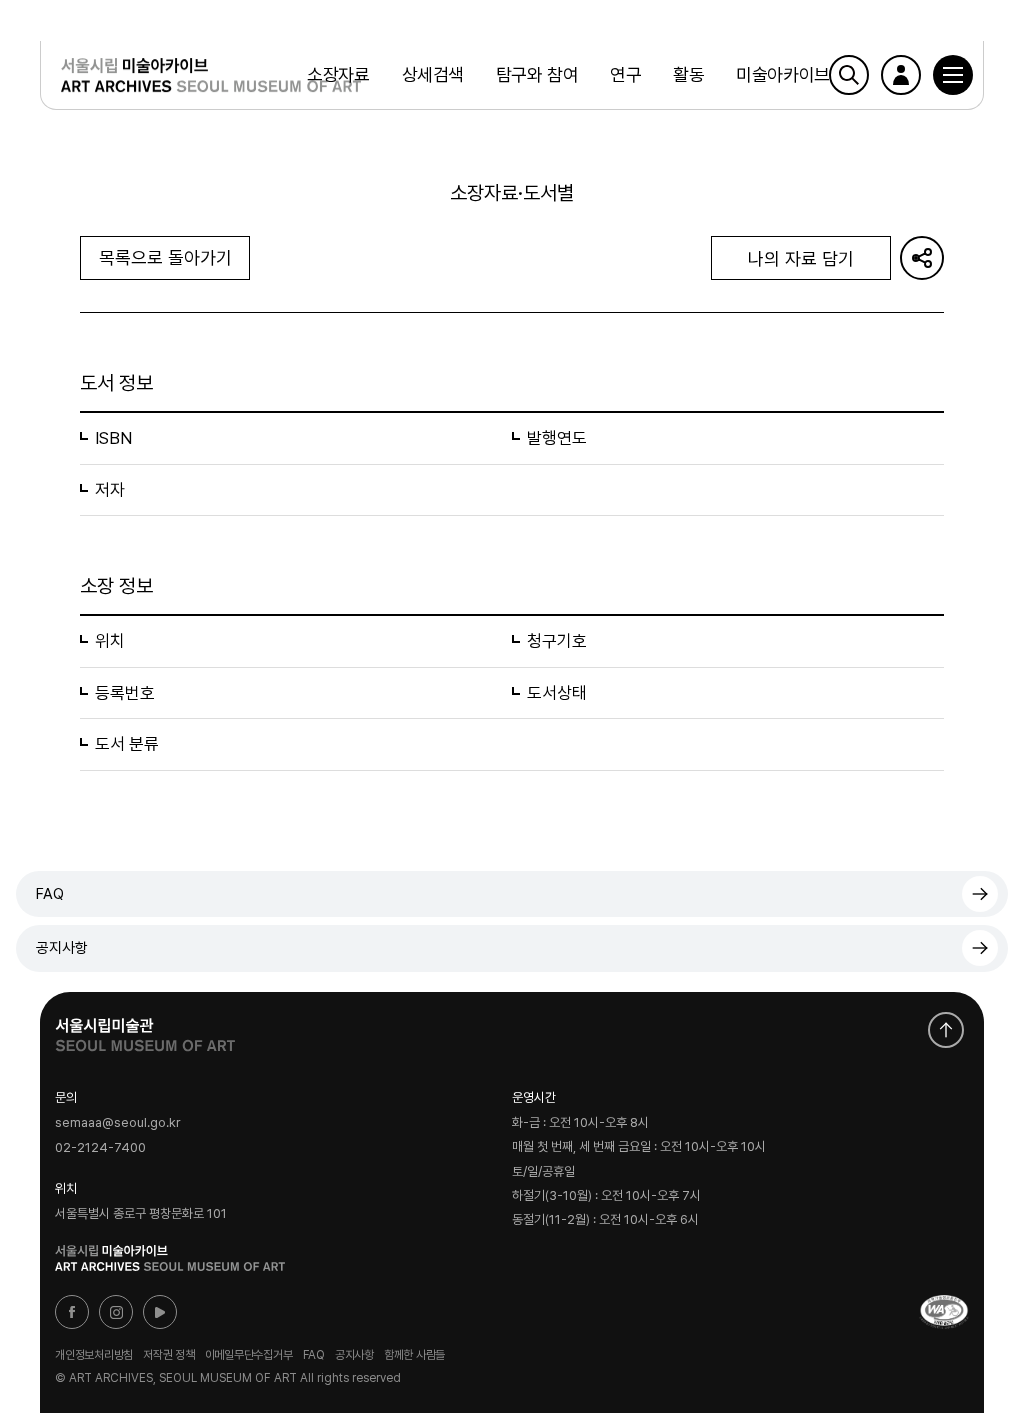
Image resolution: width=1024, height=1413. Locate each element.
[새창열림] (145, 1030)
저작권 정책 (169, 1355)
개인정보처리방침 (94, 1355)
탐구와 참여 (537, 74)
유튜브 (160, 1312)
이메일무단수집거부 (249, 1355)
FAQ (50, 894)
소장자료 (338, 74)
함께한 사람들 (414, 1355)
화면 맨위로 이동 (946, 1030)
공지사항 (62, 948)
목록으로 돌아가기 (165, 257)
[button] (953, 75)
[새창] (944, 1312)
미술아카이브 (782, 74)
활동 (688, 74)
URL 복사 (922, 258)
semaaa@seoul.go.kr (118, 1123)
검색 (849, 75)
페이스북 (72, 1312)
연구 (625, 74)
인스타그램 (116, 1312)
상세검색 (433, 74)
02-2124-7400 (100, 1147)
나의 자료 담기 (801, 258)
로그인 (901, 75)
